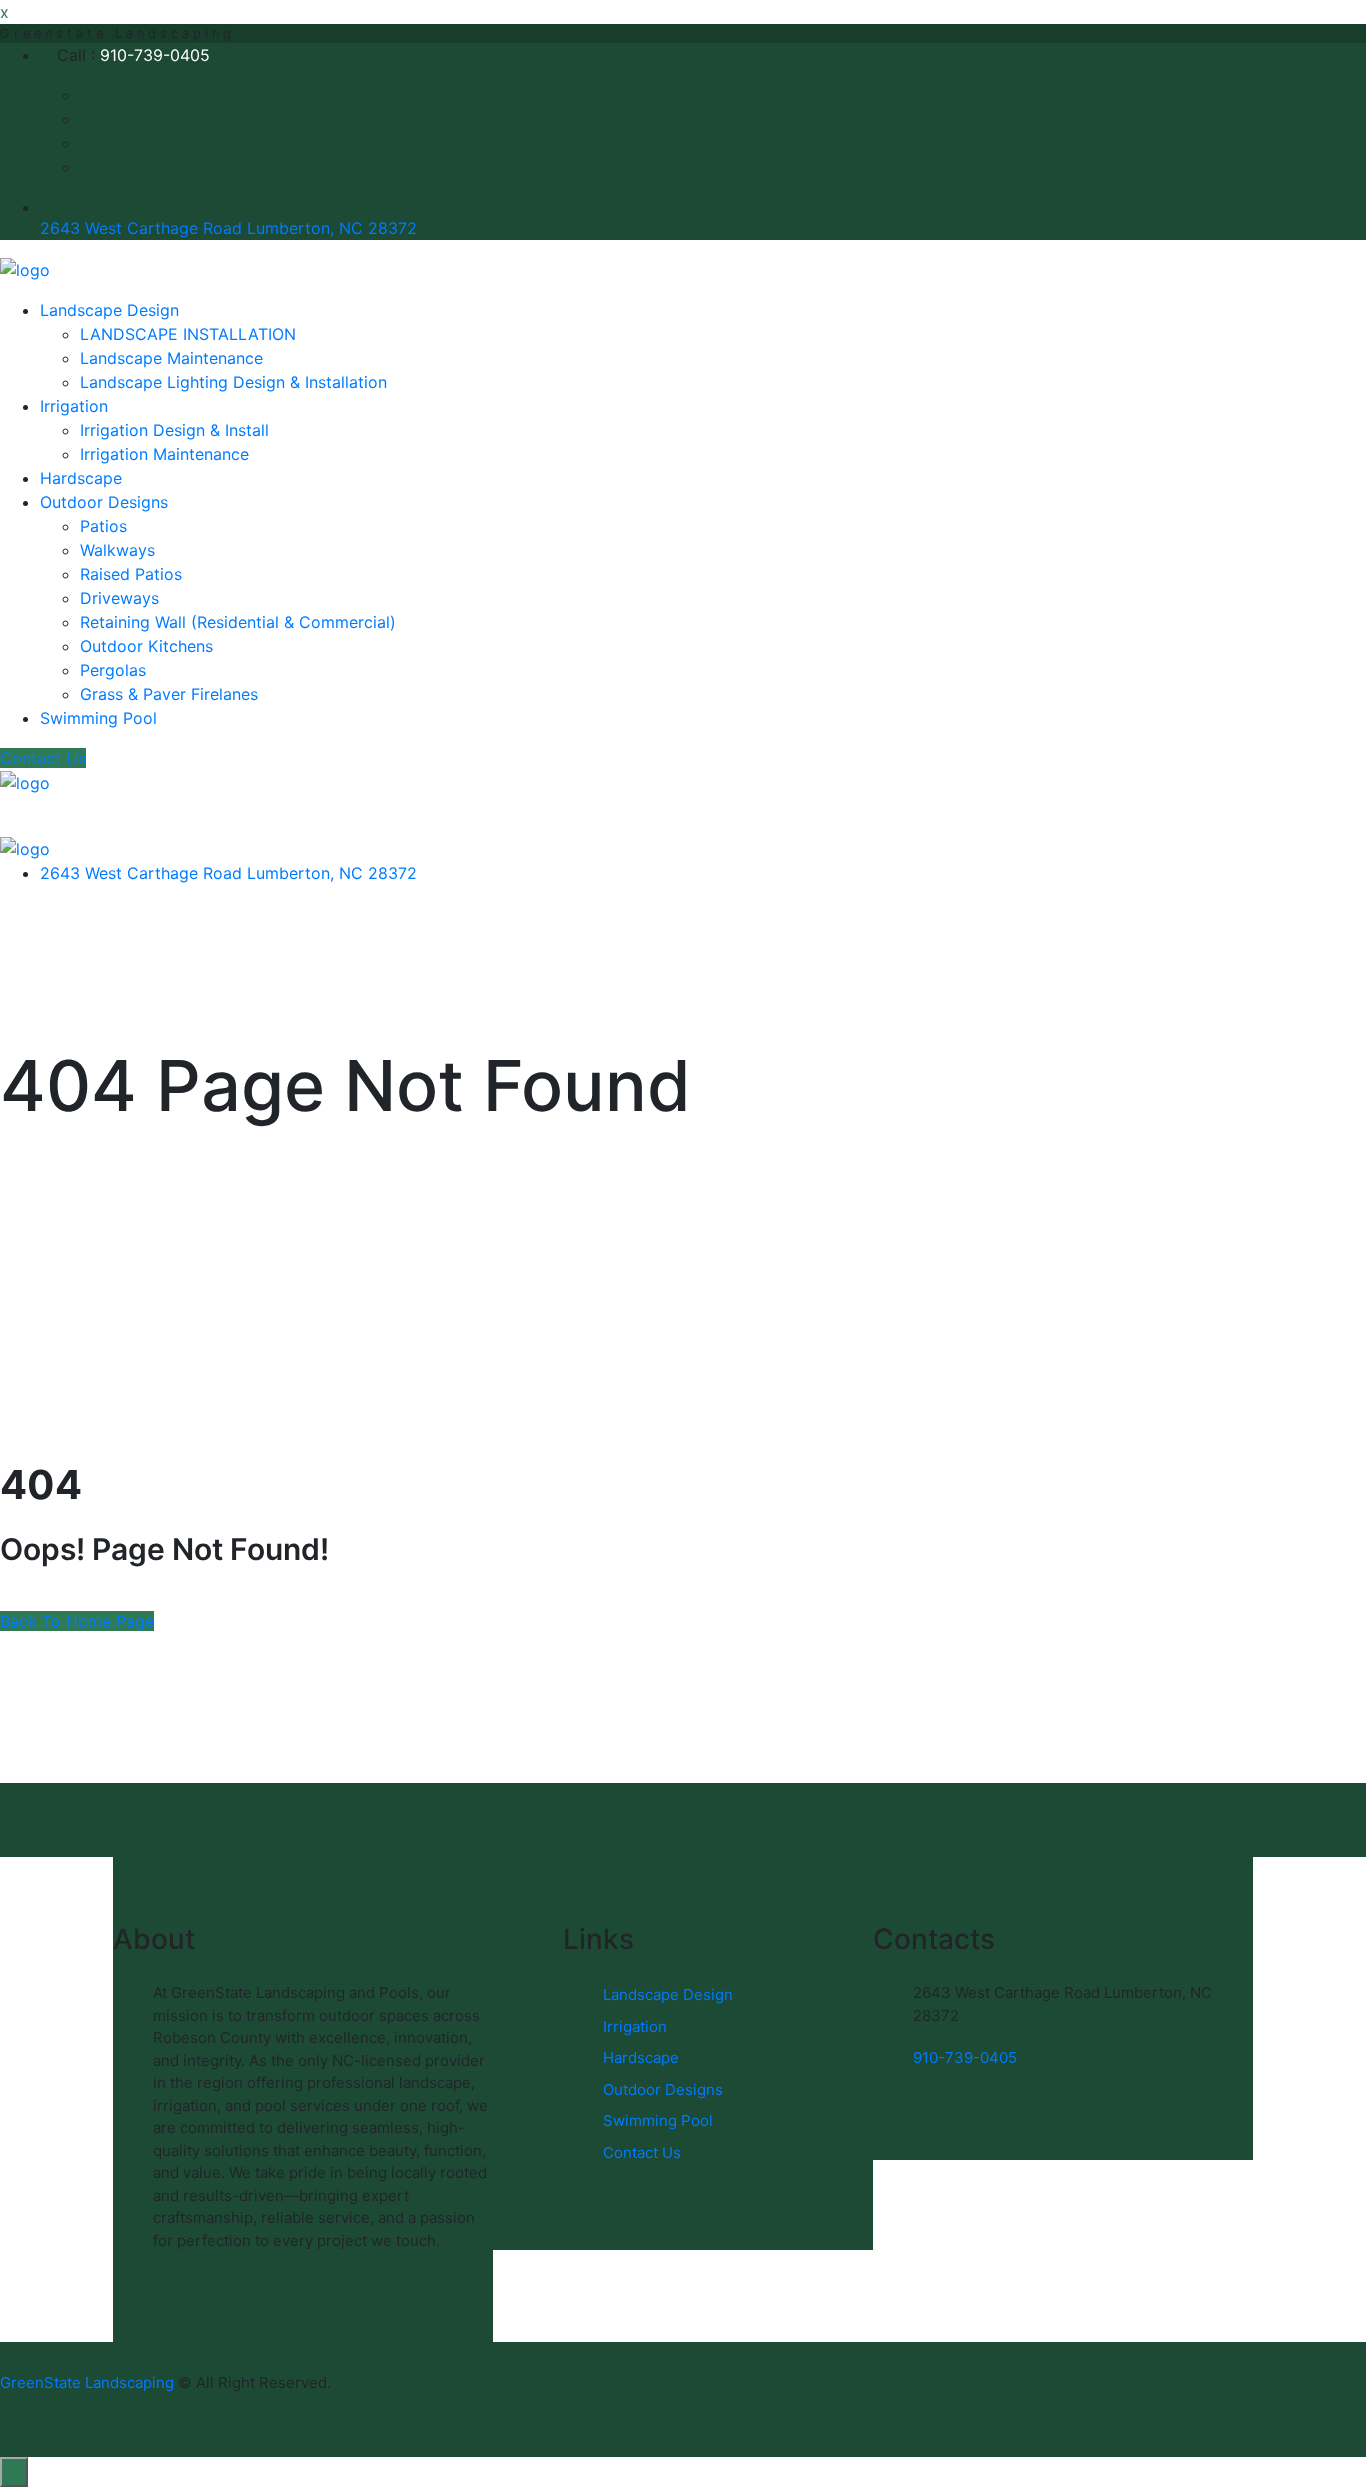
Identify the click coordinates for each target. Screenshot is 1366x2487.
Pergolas (113, 670)
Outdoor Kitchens (146, 646)
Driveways (119, 598)
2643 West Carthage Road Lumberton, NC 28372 (228, 228)
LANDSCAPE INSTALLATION (188, 334)
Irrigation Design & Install (174, 430)
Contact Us (43, 758)
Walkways (117, 550)
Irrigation (74, 406)
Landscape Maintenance (171, 358)
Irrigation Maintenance (164, 454)
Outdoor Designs (104, 502)
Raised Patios (131, 574)
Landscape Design (109, 310)
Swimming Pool (98, 718)
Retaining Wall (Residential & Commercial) (238, 622)
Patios (103, 526)
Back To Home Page (77, 1621)
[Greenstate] (25, 268)
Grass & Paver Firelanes (169, 694)
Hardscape (81, 478)
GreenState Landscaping (87, 2382)
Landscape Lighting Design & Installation (233, 382)
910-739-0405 (155, 55)
